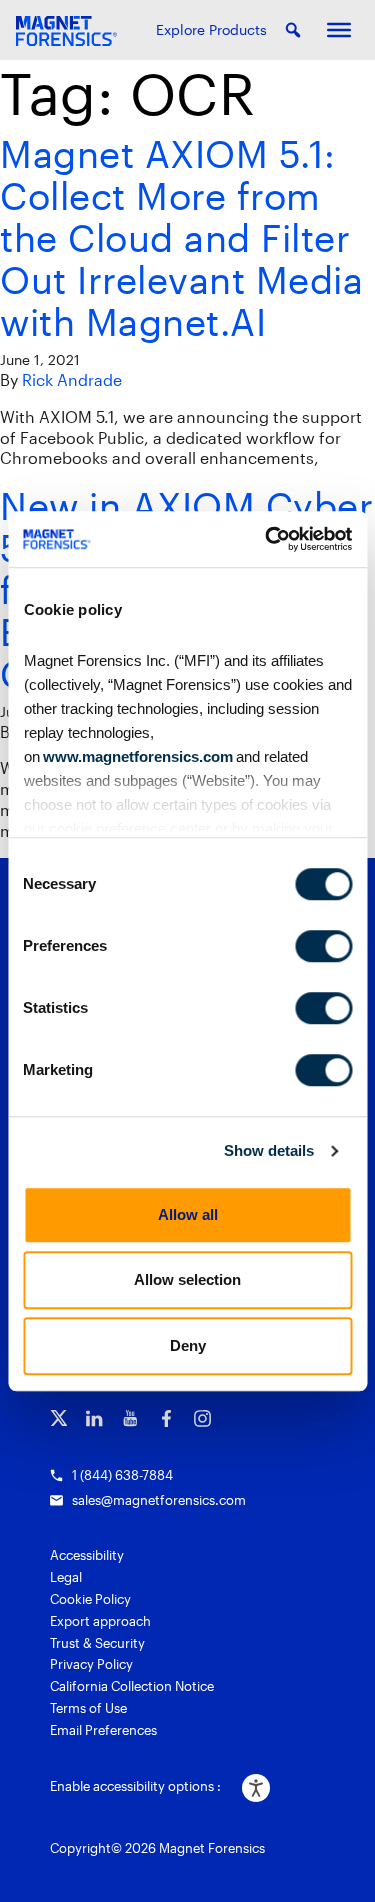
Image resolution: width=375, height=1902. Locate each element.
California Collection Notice (132, 1686)
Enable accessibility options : (135, 1786)
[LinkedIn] (94, 1418)
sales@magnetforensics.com (159, 1500)
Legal (66, 1577)
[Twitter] (58, 1418)
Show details (269, 1150)
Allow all (188, 1214)
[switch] (323, 946)
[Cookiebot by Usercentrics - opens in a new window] (267, 539)
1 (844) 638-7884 (122, 1475)
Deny (188, 1345)
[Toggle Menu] (339, 30)
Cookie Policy (90, 1599)
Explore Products (211, 29)
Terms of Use (88, 1708)
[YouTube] (130, 1418)
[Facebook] (166, 1418)
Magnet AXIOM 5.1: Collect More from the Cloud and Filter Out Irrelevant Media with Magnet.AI (181, 237)
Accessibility (87, 1555)
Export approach (100, 1621)
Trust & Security (97, 1643)
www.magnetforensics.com (135, 756)
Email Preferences (103, 1730)
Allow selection (187, 1279)
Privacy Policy (91, 1664)
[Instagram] (202, 1418)
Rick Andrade (72, 379)
